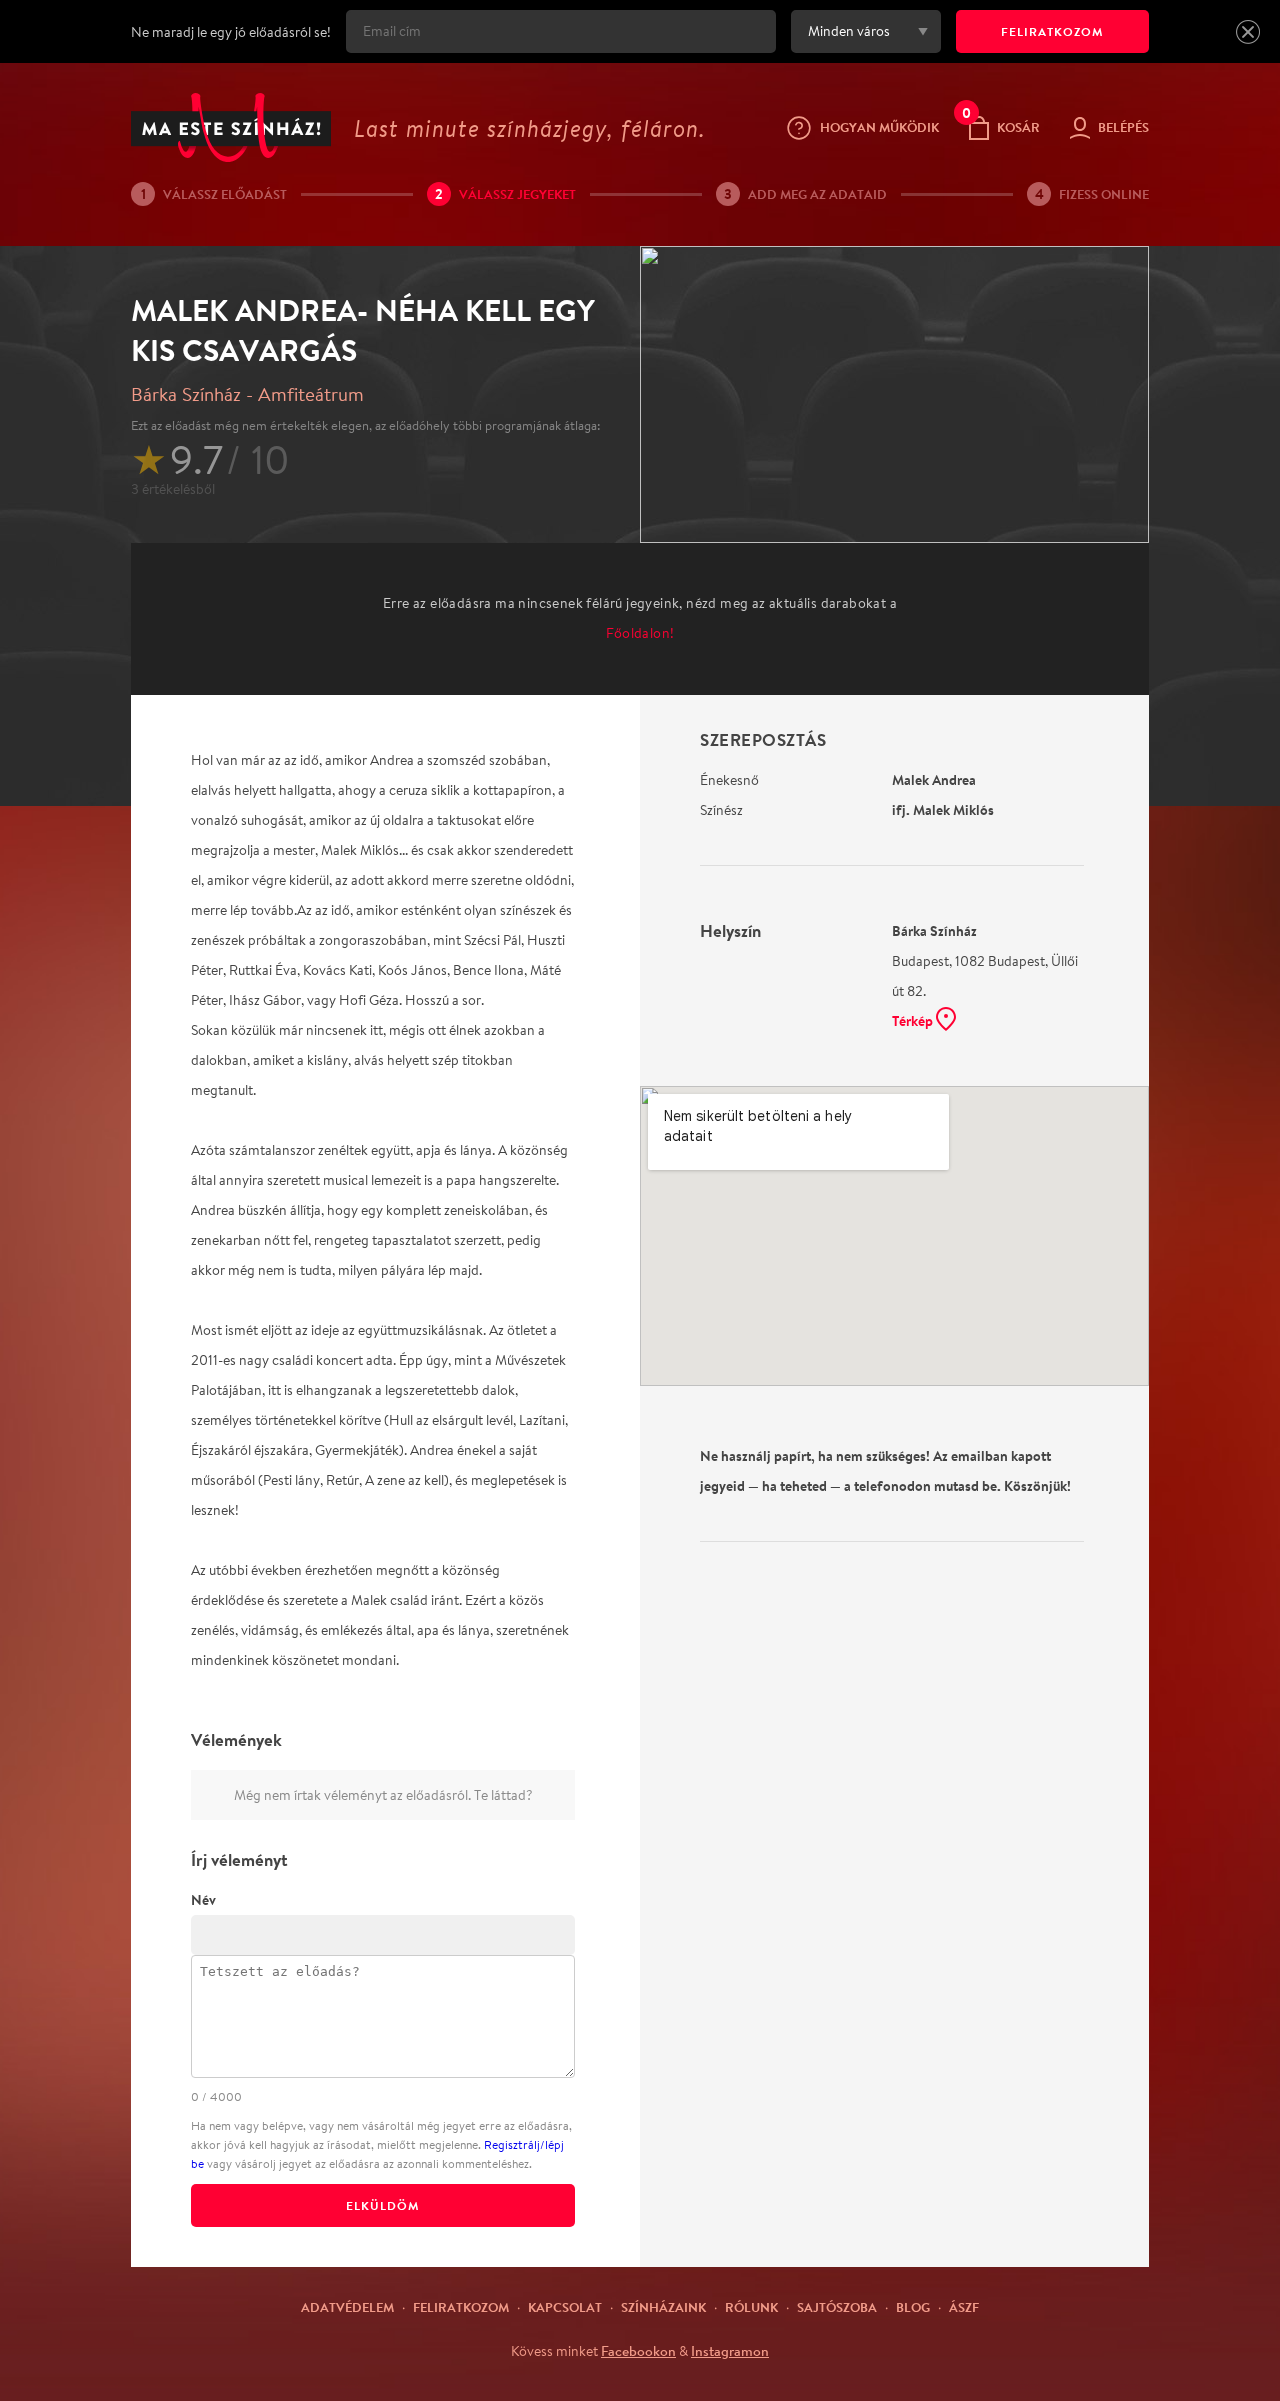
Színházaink (663, 2307)
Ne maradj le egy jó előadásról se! (231, 32)
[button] (1248, 32)
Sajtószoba (837, 2307)
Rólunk (751, 2307)
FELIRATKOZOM (1052, 31)
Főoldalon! (640, 633)
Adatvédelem (347, 2307)
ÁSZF (964, 2307)
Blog (913, 2307)
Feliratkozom (461, 2307)
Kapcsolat (565, 2307)
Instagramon (730, 2351)
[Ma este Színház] (231, 127)
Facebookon (638, 2351)
